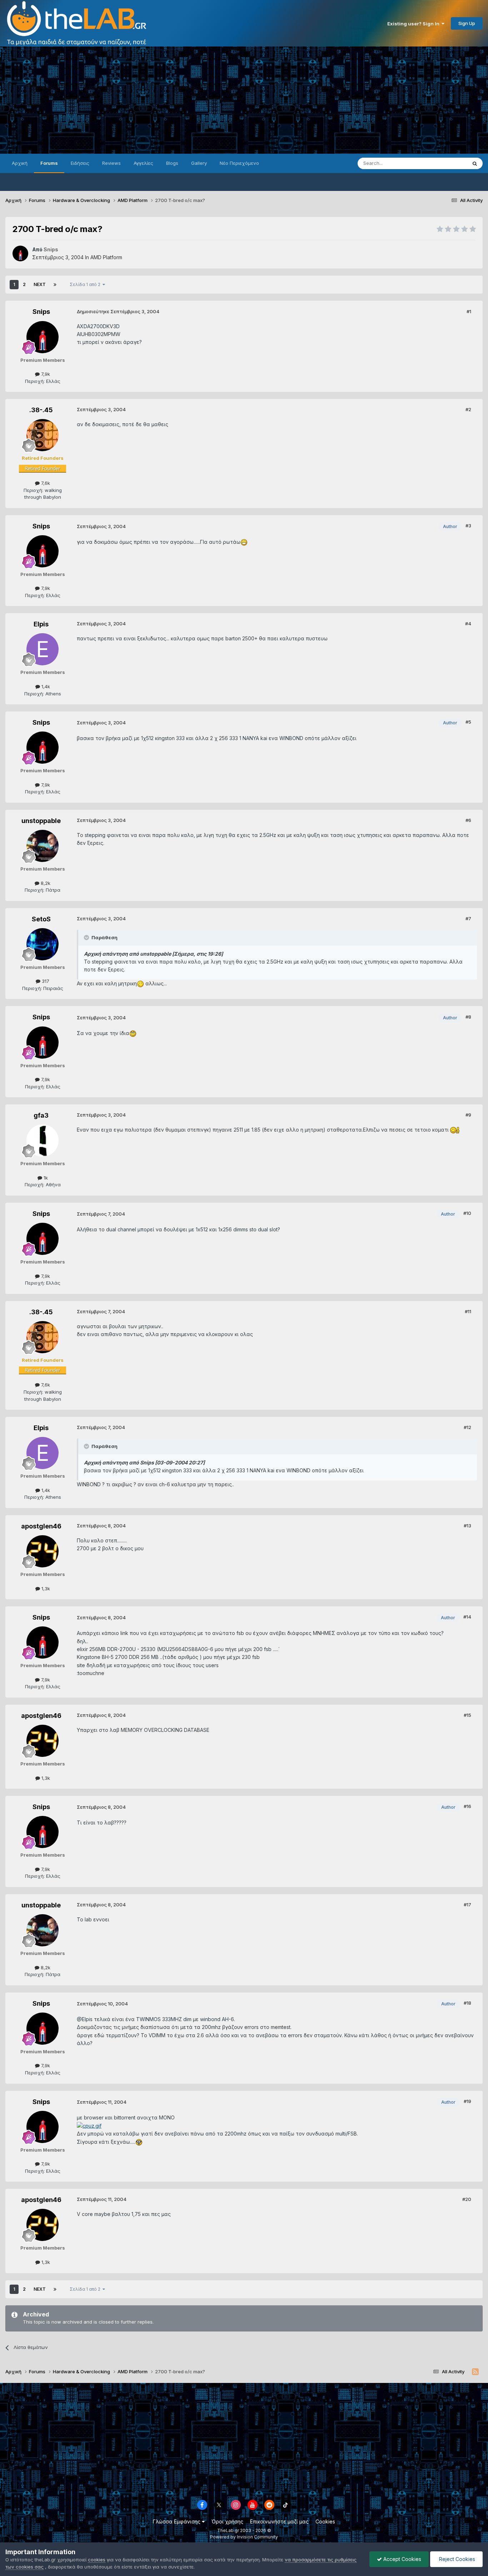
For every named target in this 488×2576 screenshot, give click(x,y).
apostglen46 (41, 1526)
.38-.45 (41, 410)
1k (45, 1178)
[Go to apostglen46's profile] (43, 1551)
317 (45, 981)
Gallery (199, 163)
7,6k (45, 483)
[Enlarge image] (244, 542)
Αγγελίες (143, 163)
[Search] (475, 163)
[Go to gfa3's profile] (43, 1141)
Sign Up (467, 23)
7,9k (45, 374)
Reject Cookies (456, 2559)
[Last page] (55, 285)
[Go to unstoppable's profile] (43, 846)
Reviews (111, 163)
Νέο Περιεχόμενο (239, 163)
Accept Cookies (402, 2559)
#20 (467, 2199)
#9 (468, 1115)
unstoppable (41, 821)
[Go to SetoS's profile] (43, 944)
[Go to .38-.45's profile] (43, 435)
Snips (41, 312)
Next (40, 284)
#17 (467, 1905)
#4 (468, 624)
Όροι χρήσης (227, 2521)
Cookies (325, 2521)
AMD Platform (106, 257)
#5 (468, 722)
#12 (467, 1427)
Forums (49, 163)
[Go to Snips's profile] (20, 253)
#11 (468, 1311)
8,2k (45, 883)
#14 (467, 1617)
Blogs (172, 163)
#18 (467, 2003)
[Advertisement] (244, 100)
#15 (467, 1715)
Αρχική (20, 163)
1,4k (45, 686)
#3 (468, 526)
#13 (467, 1526)
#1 (469, 311)
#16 (467, 1806)
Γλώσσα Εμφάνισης (177, 2521)
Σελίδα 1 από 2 (86, 284)
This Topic (446, 163)
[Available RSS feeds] (475, 2372)
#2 (468, 409)
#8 (468, 1017)
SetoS (41, 919)
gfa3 (41, 1115)
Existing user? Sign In (414, 24)
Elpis (41, 624)
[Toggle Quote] (87, 937)
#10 (467, 1213)
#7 (468, 918)
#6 (468, 820)
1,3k (45, 1589)
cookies (97, 2560)
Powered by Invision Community (244, 2537)
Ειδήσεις (80, 163)
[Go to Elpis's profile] (43, 649)
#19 (467, 2101)
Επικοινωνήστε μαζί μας (279, 2521)
